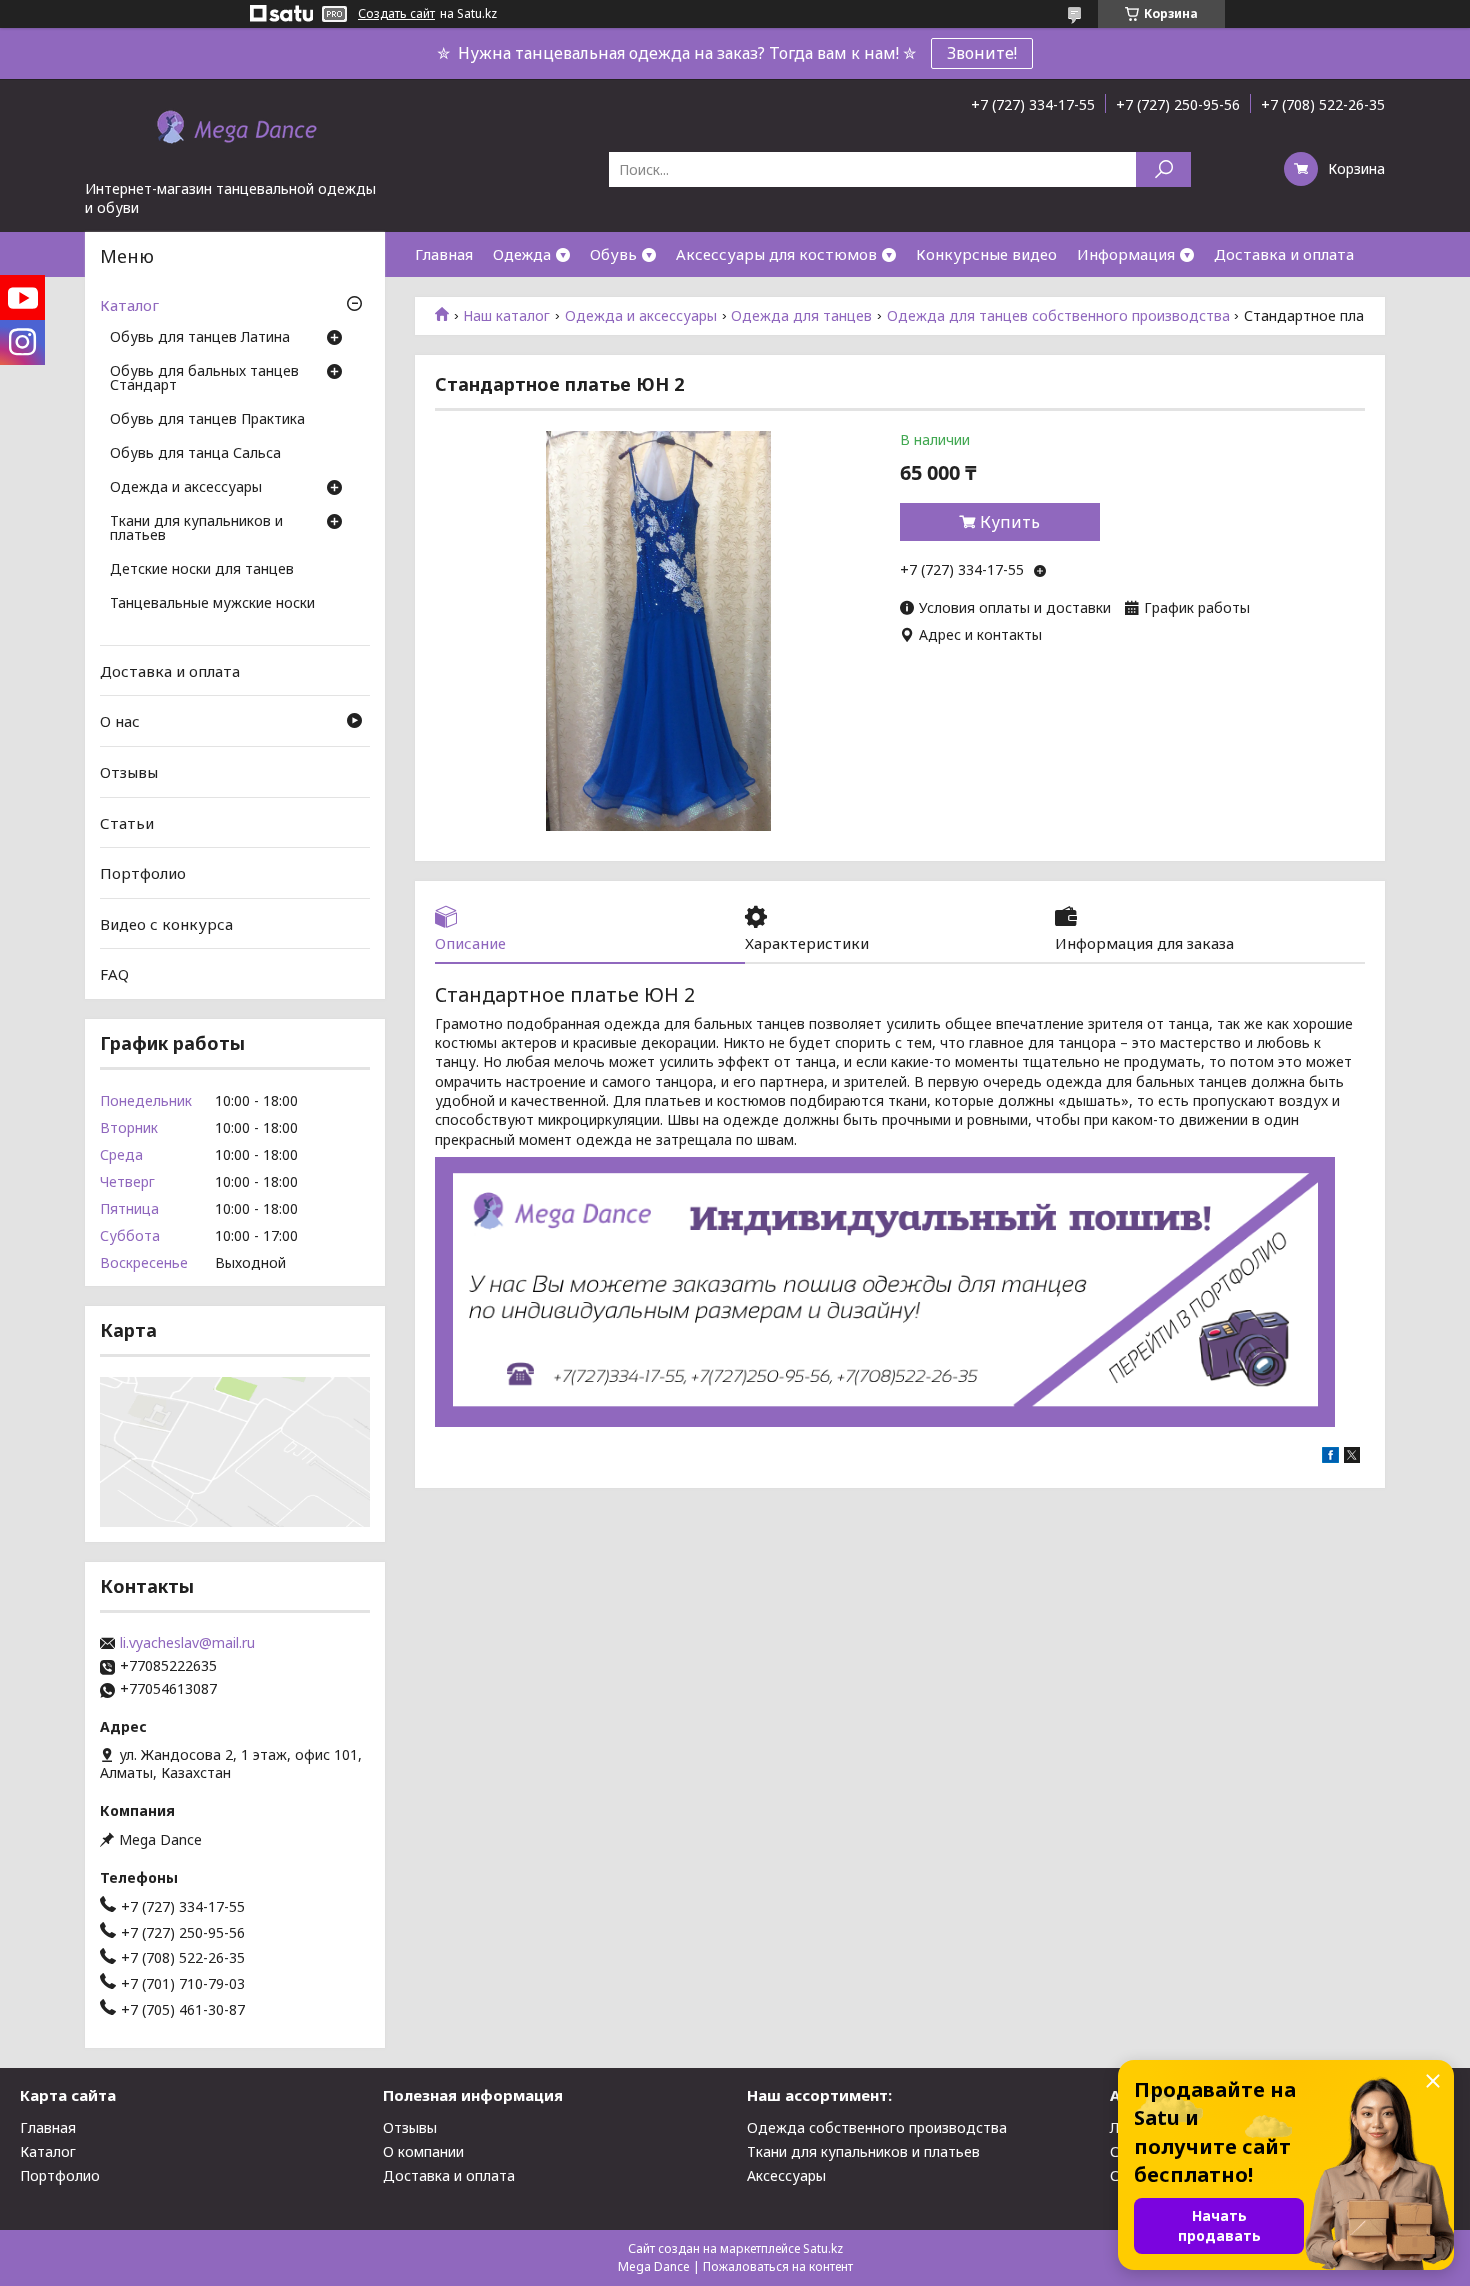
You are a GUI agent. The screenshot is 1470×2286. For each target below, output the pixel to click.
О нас (120, 721)
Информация (1126, 254)
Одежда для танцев (801, 316)
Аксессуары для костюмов (776, 254)
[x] (1352, 1457)
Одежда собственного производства (877, 2127)
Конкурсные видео (986, 254)
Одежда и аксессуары (641, 316)
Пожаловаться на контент (778, 2266)
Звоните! (982, 53)
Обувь (613, 254)
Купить (1010, 522)
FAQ (114, 974)
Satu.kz (823, 2248)
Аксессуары (786, 2175)
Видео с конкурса (166, 924)
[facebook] (1330, 1457)
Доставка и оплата (1284, 254)
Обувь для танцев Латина (200, 338)
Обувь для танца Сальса (195, 454)
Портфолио (143, 873)
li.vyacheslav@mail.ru (187, 1643)
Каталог (129, 305)
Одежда (522, 254)
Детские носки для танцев (202, 570)
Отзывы (129, 772)
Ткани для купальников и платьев (196, 529)
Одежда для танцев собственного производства (1058, 316)
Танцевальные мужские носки (212, 604)
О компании (423, 2151)
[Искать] (1163, 169)
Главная (444, 254)
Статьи (127, 822)
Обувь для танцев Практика (207, 420)
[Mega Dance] (235, 129)
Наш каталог (506, 316)
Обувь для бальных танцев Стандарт (204, 379)
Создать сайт (396, 14)
